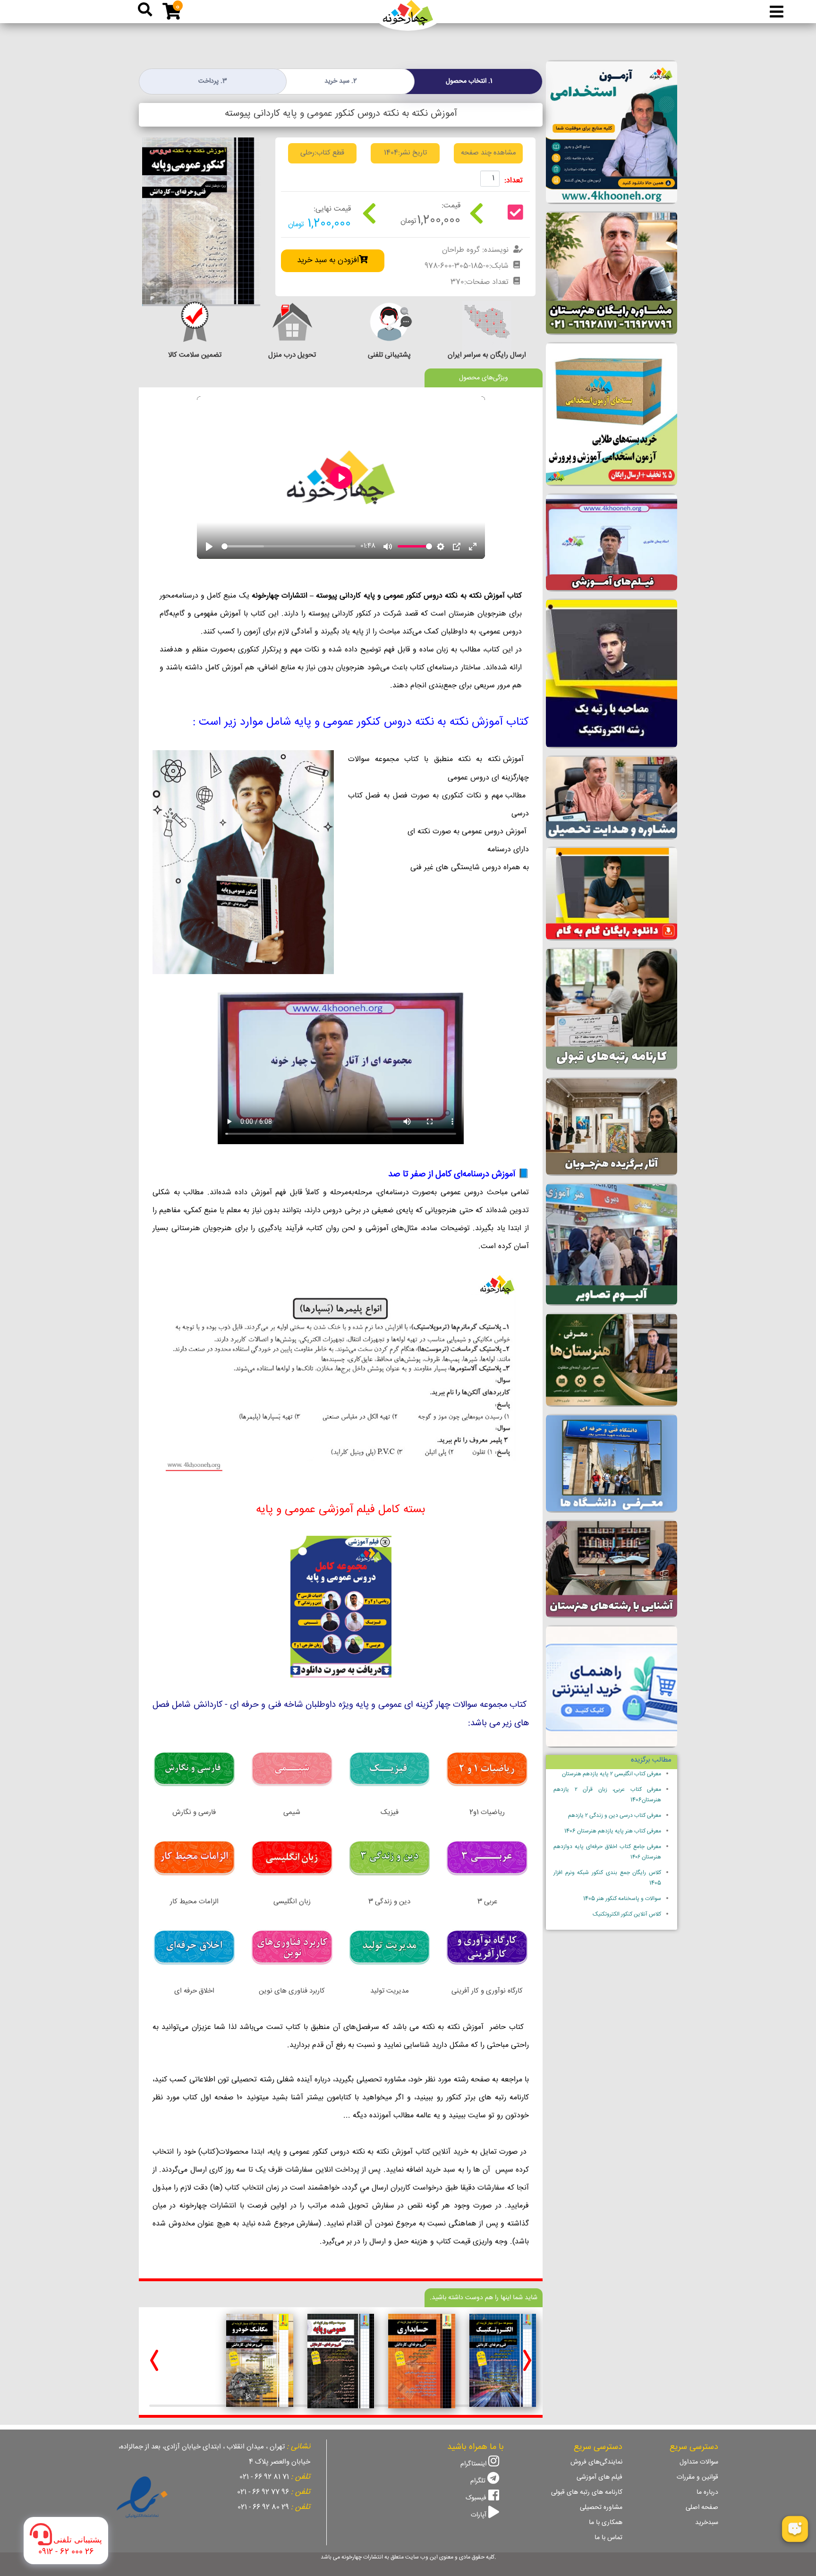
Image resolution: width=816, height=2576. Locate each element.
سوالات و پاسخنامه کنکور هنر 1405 (622, 1899)
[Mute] (388, 547)
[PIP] (457, 547)
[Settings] (441, 547)
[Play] (209, 547)
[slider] (289, 546)
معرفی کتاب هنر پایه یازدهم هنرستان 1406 (613, 1831)
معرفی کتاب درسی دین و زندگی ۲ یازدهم (615, 1816)
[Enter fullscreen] (473, 547)
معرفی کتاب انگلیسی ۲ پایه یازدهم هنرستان (612, 1774)
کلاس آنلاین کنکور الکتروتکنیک (627, 1914)
